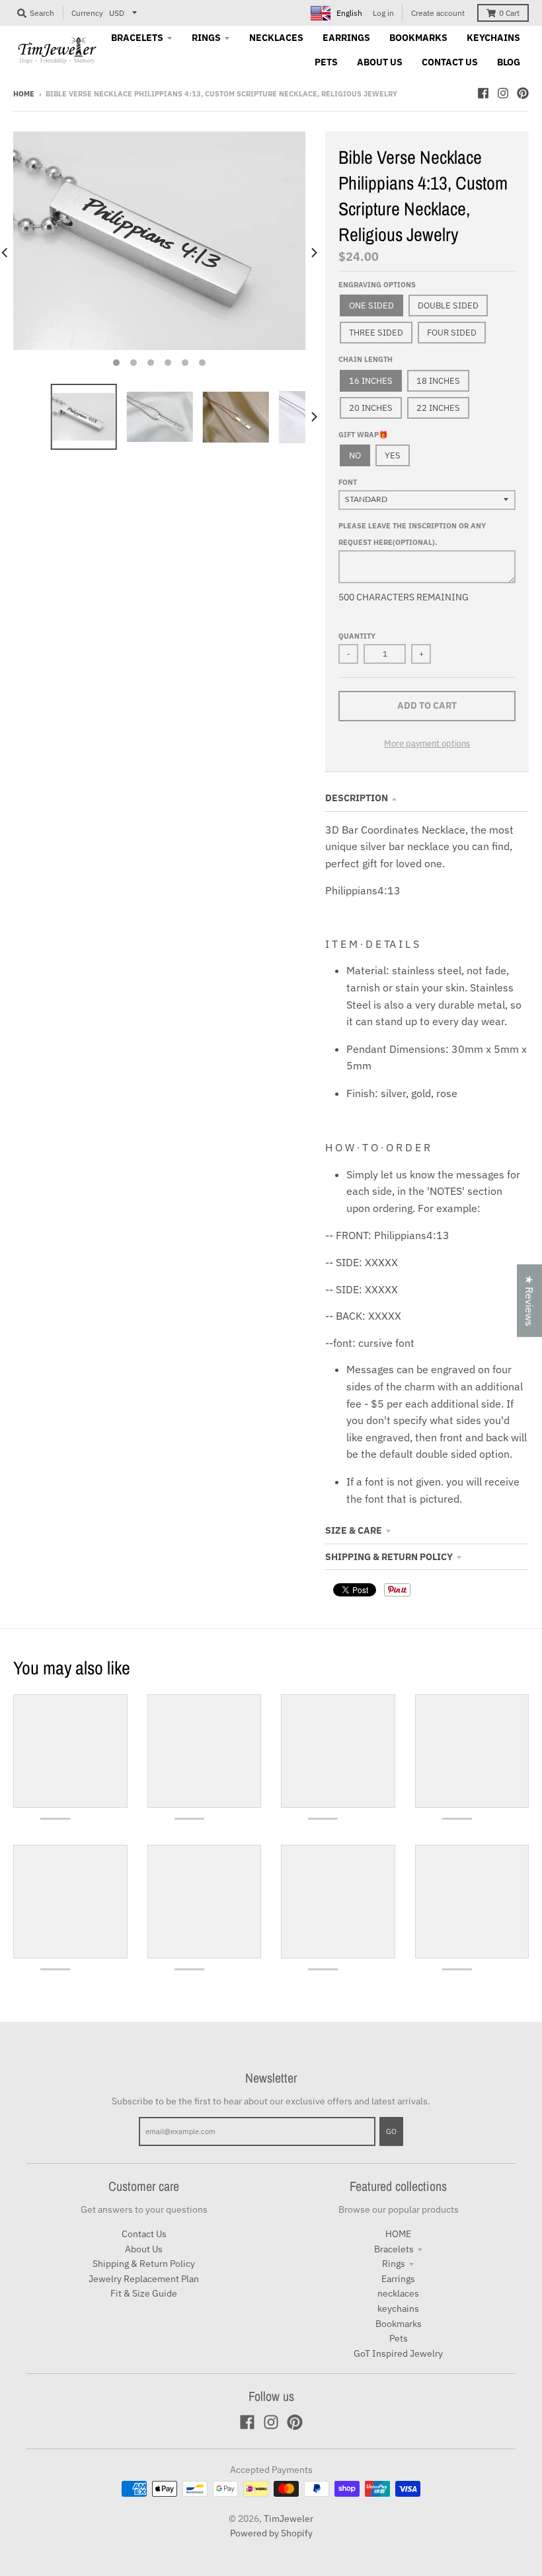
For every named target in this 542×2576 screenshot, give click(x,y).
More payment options (427, 743)
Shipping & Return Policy (389, 1557)
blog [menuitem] (509, 62)
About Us (144, 2249)
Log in (383, 13)
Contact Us (144, 2234)
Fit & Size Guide (144, 2293)
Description (357, 798)
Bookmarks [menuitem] (418, 38)
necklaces (398, 2293)
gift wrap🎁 (363, 435)
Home (24, 94)
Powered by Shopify (271, 2533)
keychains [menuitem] (493, 38)
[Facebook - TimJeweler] (483, 93)
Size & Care (354, 1530)
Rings (394, 2264)
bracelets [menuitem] (137, 38)
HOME (398, 2234)
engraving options (377, 285)
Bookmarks (399, 2324)
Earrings (398, 2279)
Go (391, 2131)
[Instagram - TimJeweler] (503, 93)
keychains (398, 2308)
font (348, 482)
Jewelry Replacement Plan (144, 2279)
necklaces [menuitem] (276, 38)
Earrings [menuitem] (346, 38)
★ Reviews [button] (529, 1301)
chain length (366, 359)
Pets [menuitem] (326, 62)
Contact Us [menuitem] (450, 62)
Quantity (357, 636)
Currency (87, 13)
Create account (438, 13)
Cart (509, 13)
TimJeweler (289, 2519)
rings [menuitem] (206, 38)
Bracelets (394, 2249)
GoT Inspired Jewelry (398, 2353)
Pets (399, 2338)
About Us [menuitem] (380, 62)
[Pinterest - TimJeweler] (523, 93)
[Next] (313, 253)
